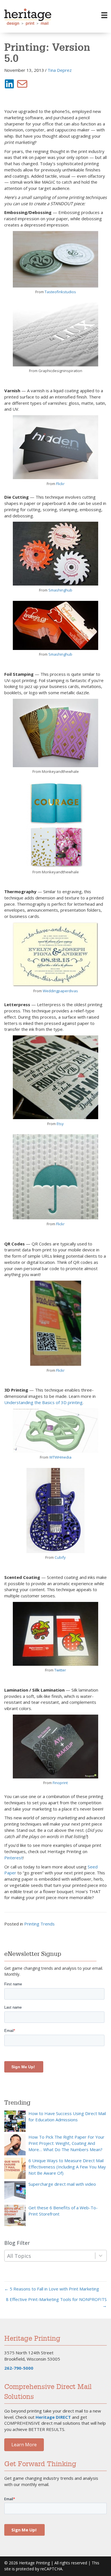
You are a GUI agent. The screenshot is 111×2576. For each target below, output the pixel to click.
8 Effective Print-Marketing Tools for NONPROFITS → (56, 2302)
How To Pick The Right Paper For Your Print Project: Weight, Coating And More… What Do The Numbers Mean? (66, 2143)
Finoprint (60, 1783)
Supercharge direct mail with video (62, 2184)
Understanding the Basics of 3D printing (43, 1402)
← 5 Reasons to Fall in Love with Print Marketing (52, 2289)
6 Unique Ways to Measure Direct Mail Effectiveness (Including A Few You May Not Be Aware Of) (67, 2167)
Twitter (60, 1670)
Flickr (60, 484)
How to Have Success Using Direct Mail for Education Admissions (67, 2116)
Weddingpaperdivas (60, 991)
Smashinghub (60, 590)
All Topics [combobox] (19, 2256)
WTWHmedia (60, 1457)
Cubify (60, 1557)
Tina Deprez (60, 70)
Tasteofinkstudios (60, 292)
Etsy (60, 1124)
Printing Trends (39, 1924)
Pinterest (14, 1858)
